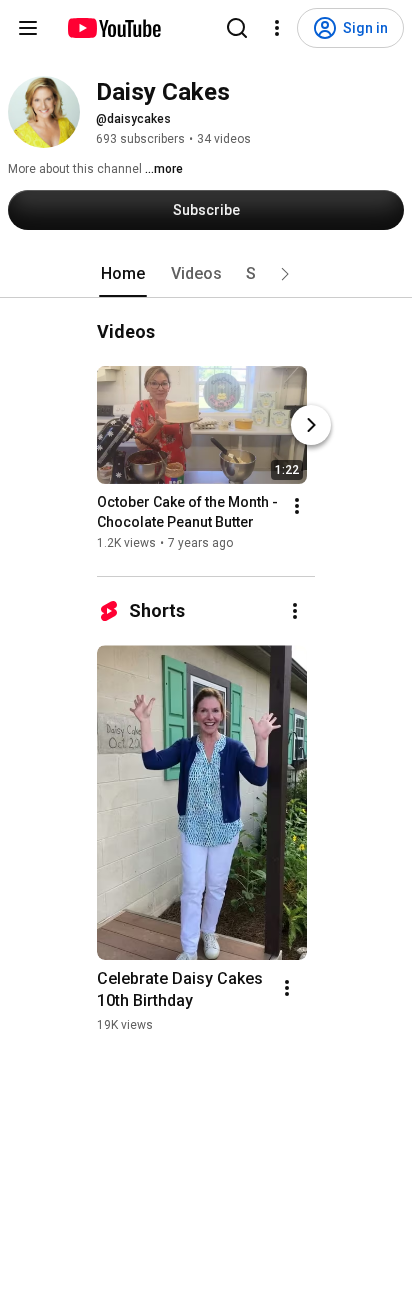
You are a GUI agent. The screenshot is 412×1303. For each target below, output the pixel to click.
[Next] (311, 425)
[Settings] (277, 28)
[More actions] (297, 506)
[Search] (237, 28)
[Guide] (28, 28)
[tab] (123, 274)
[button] (285, 274)
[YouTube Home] (113, 28)
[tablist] (206, 274)
